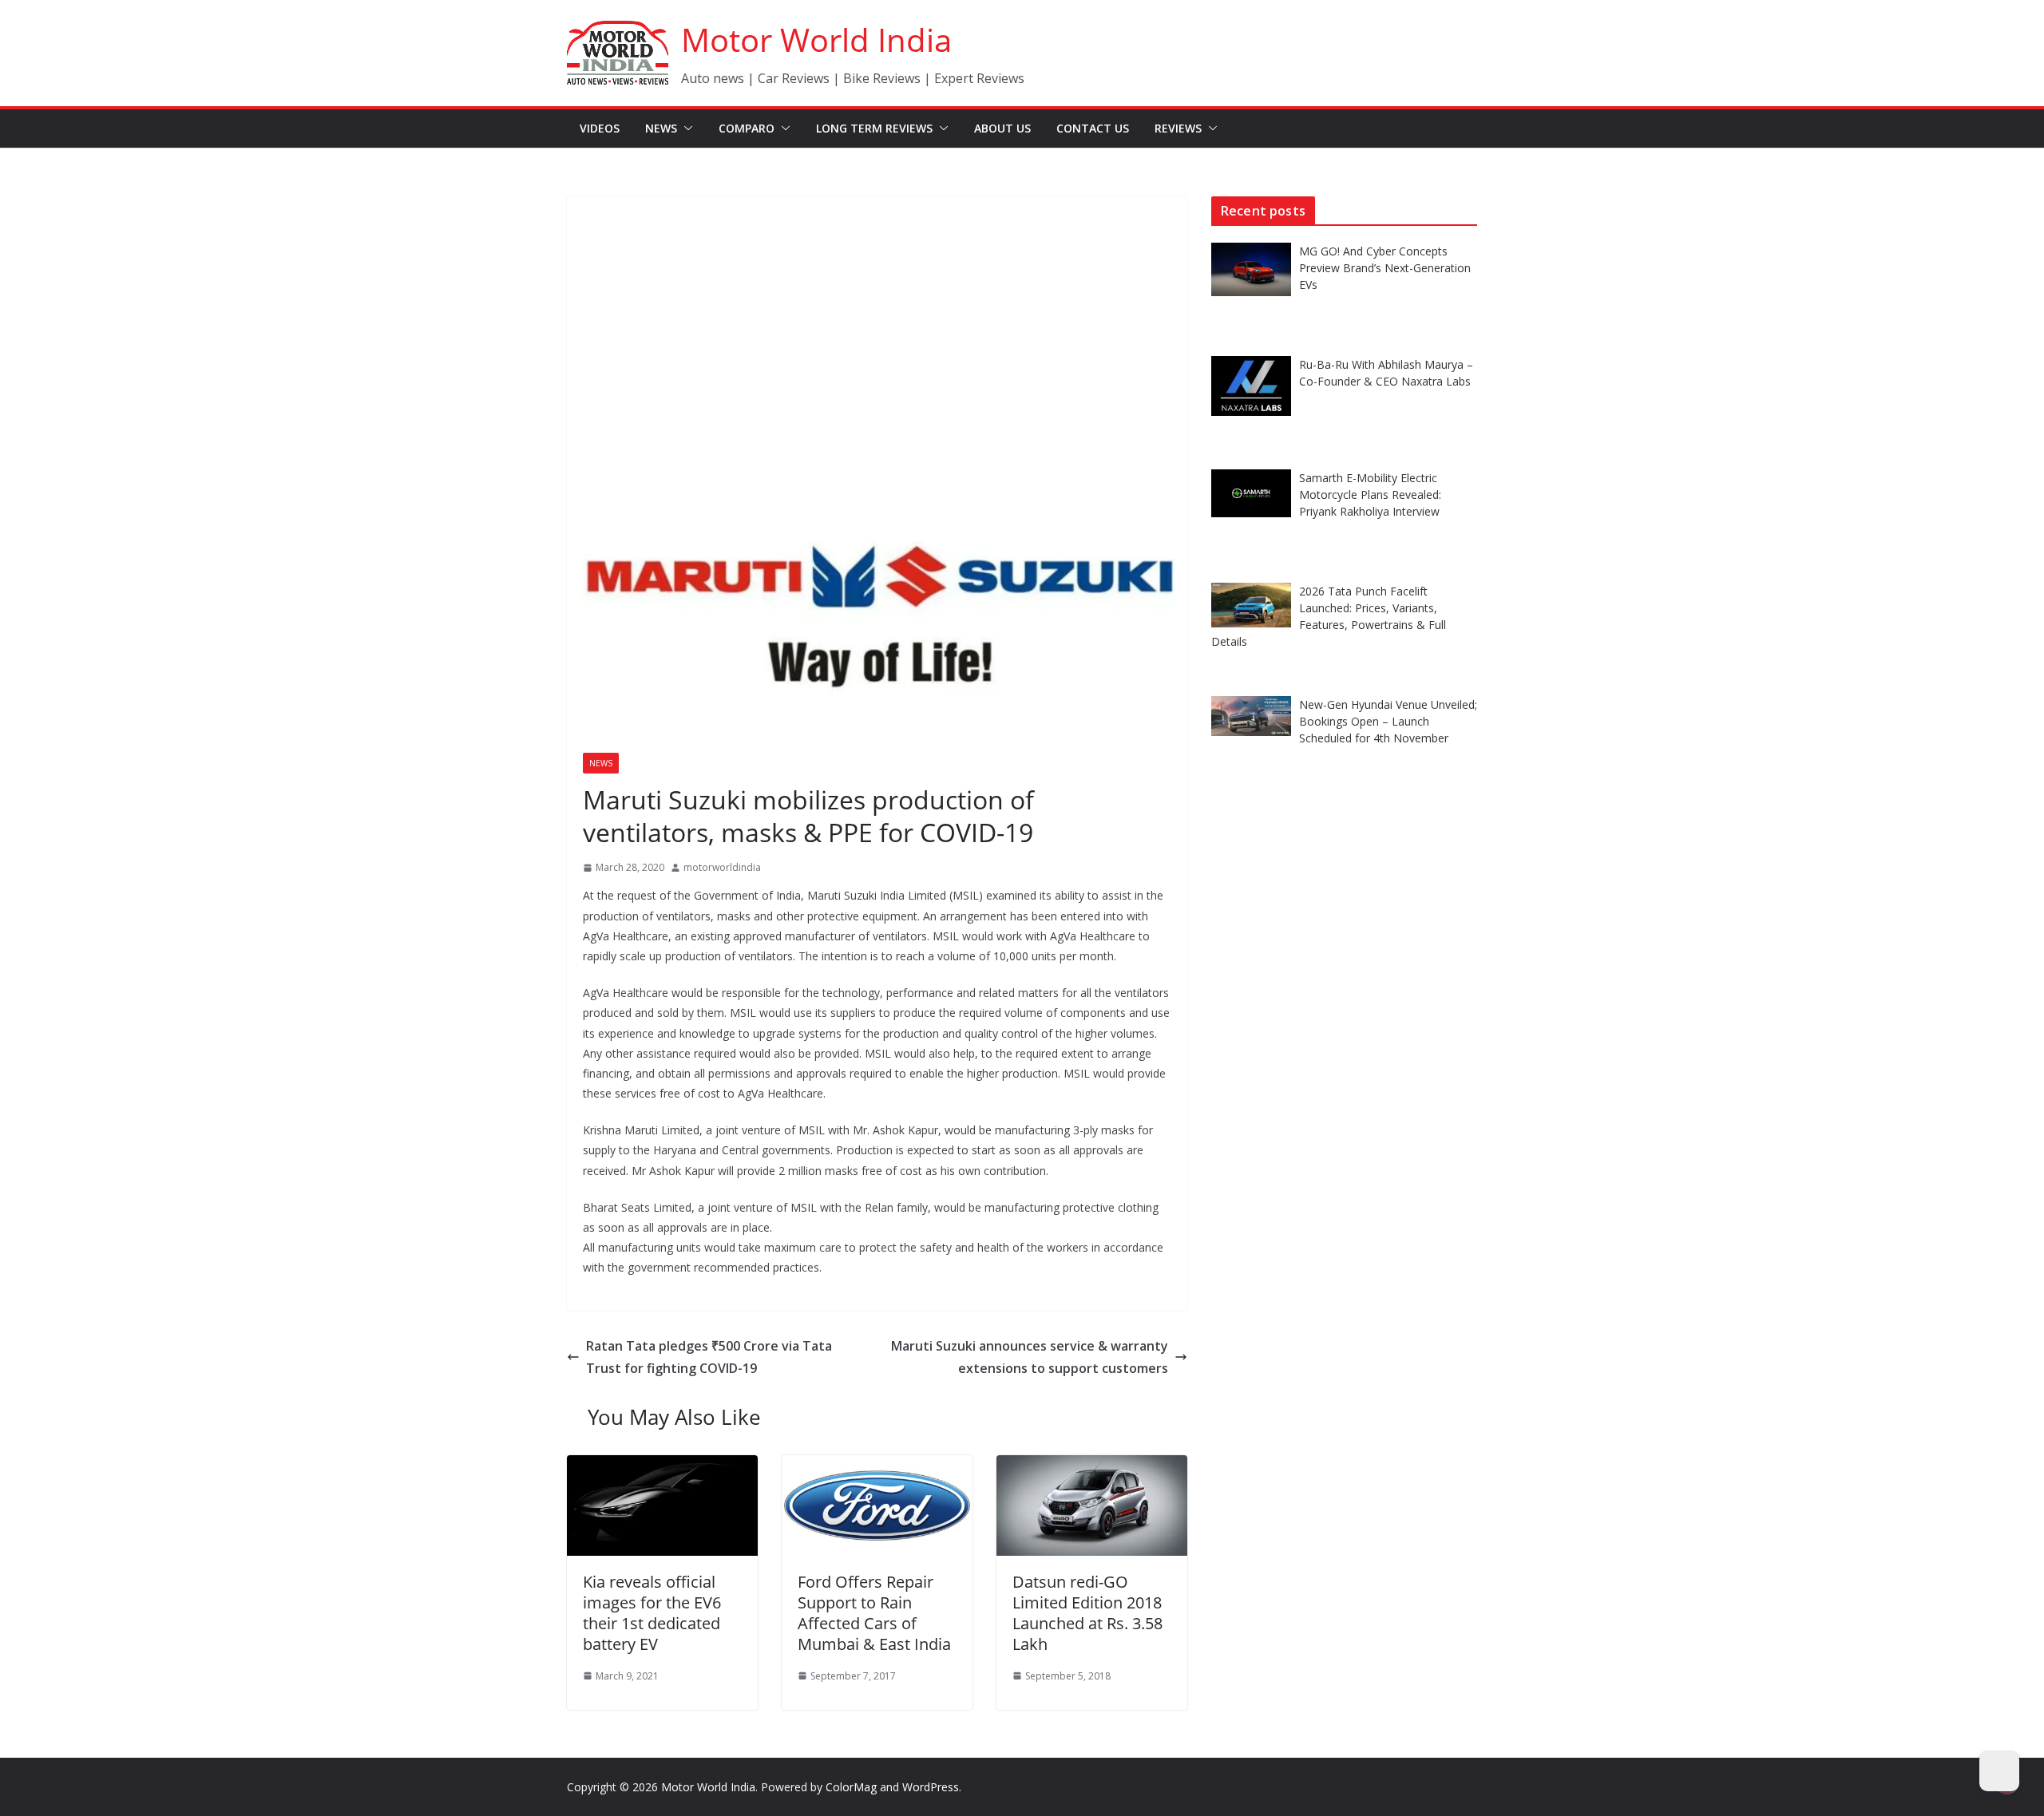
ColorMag (851, 1787)
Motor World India (816, 40)
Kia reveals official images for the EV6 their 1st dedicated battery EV (652, 1613)
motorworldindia (722, 867)
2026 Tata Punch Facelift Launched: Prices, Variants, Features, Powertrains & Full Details (1329, 616)
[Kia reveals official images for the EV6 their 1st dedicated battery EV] (662, 1466)
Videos (600, 128)
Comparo (747, 128)
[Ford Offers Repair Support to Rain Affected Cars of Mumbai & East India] (877, 1466)
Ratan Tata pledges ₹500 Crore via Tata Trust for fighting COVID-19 (709, 1357)
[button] (685, 129)
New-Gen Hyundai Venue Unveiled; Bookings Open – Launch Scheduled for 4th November (1388, 721)
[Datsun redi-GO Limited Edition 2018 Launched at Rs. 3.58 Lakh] (1092, 1466)
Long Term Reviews (874, 128)
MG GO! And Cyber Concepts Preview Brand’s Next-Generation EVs (1385, 268)
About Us (1002, 128)
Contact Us (1093, 128)
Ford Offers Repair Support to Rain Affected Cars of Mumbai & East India (874, 1613)
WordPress (931, 1787)
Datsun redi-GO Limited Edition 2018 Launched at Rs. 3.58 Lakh (1087, 1613)
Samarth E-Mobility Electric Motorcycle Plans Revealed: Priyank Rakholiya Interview (1370, 495)
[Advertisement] (877, 316)
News (661, 128)
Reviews (1178, 128)
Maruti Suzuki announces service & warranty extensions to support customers (1030, 1357)
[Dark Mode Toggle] (1999, 1771)
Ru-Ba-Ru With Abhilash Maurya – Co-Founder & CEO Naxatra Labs (1386, 373)
